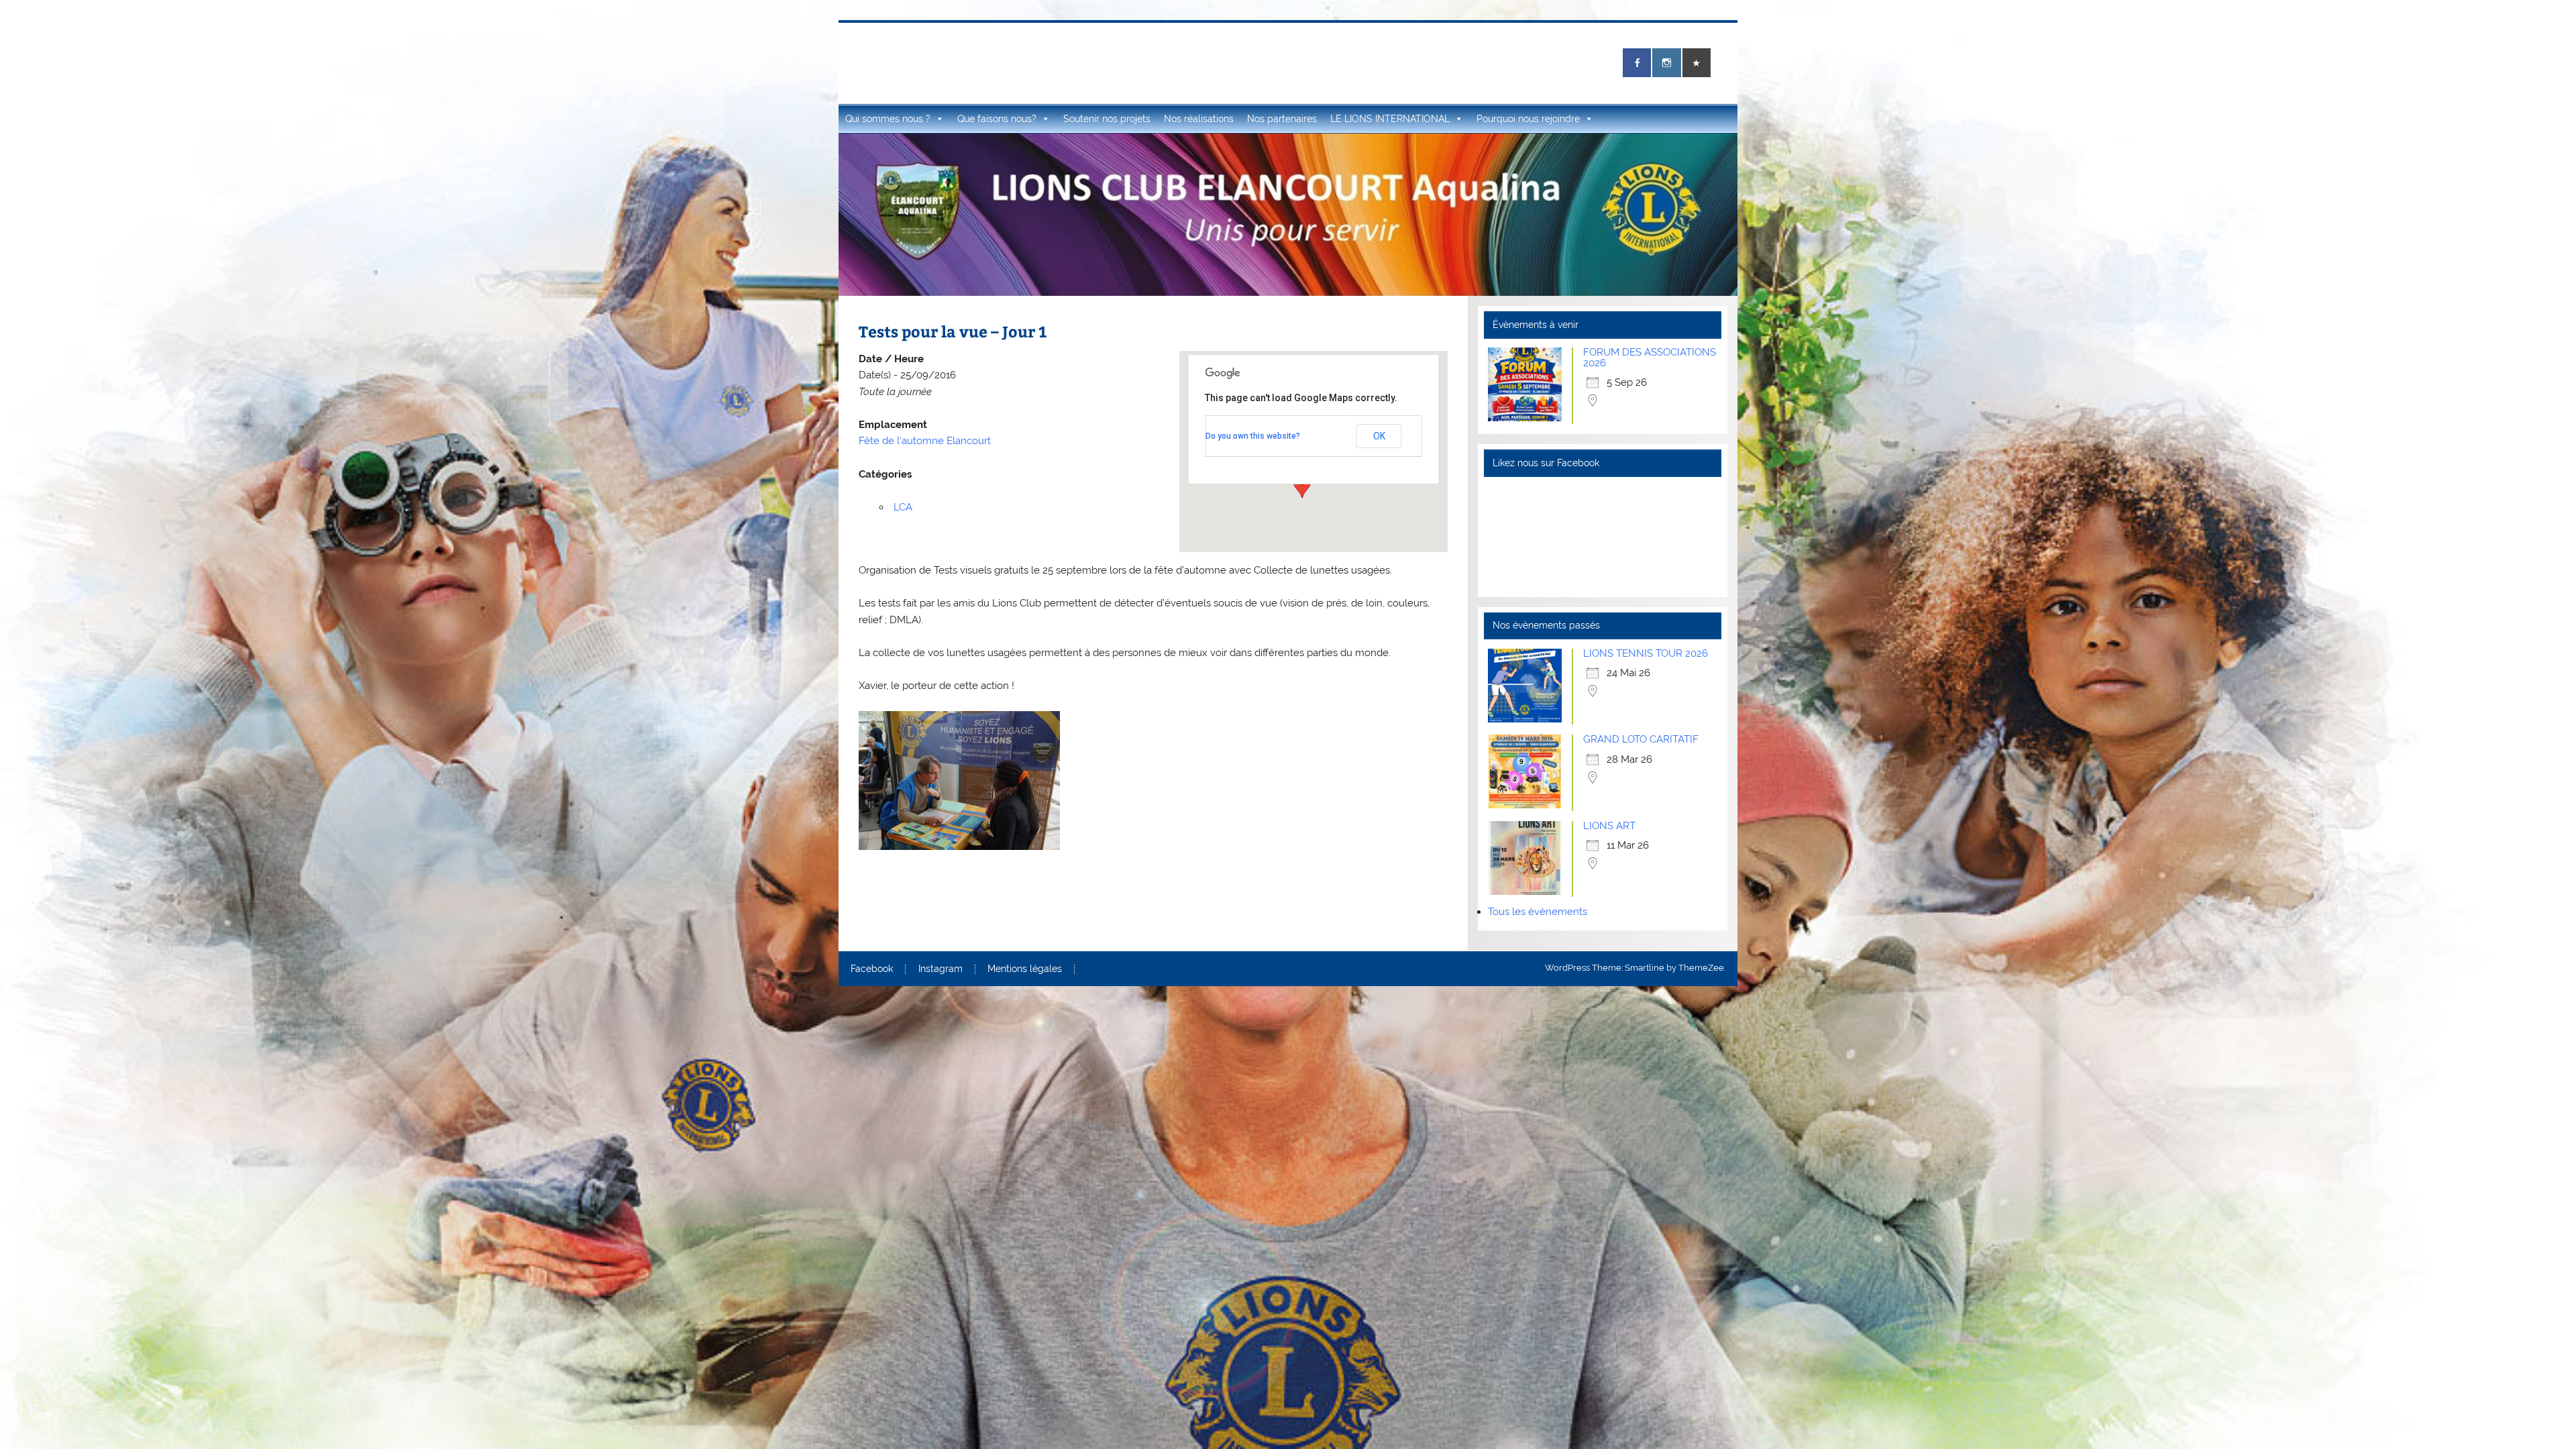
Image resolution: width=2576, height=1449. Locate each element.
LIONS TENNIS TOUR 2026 (1646, 653)
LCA (903, 507)
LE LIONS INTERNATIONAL (1390, 119)
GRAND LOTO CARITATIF (1641, 739)
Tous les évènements (1538, 912)
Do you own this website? (1253, 436)
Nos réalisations (1199, 119)
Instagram (941, 969)
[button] (1302, 486)
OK (1379, 436)
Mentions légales (1025, 969)
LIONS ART (1609, 826)
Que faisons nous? (997, 119)
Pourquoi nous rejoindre (1528, 119)
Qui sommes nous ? (888, 119)
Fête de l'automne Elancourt (925, 441)
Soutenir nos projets (1107, 119)
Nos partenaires (1282, 119)
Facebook (872, 969)
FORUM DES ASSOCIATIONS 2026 (1650, 357)
